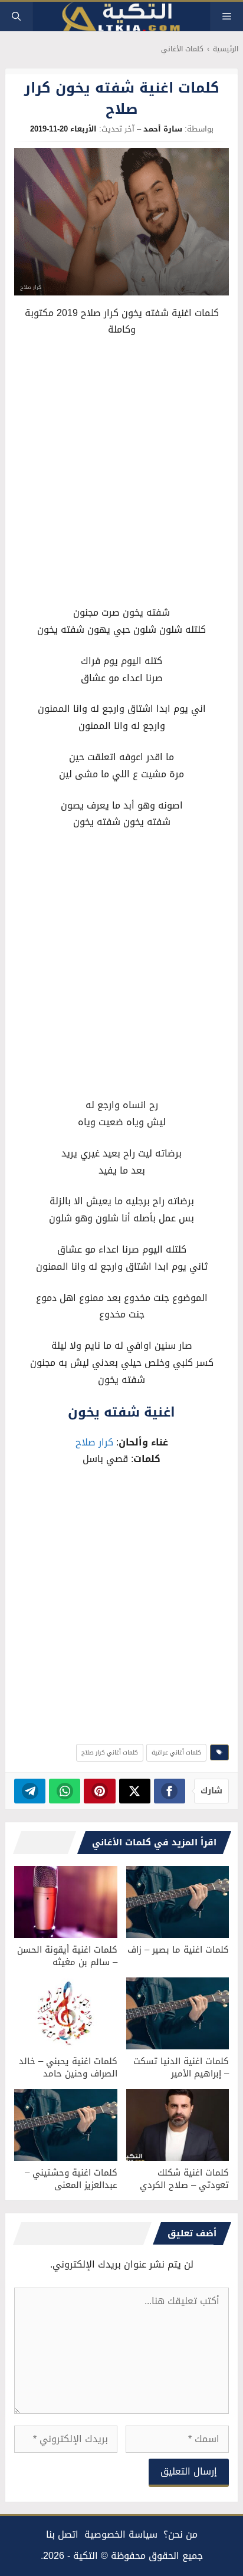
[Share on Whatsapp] (65, 1791)
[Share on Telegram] (30, 1791)
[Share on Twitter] (135, 1791)
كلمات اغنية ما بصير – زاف (178, 1950)
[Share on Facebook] (170, 1791)
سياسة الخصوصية (121, 2534)
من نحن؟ (180, 2534)
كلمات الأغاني (182, 49)
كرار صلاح (94, 1442)
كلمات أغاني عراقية (176, 1752)
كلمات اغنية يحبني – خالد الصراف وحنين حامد (68, 2067)
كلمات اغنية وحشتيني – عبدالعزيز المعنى (71, 2179)
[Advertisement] (121, 474)
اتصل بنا (62, 2534)
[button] (16, 17)
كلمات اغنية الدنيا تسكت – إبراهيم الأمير (181, 2067)
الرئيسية (226, 49)
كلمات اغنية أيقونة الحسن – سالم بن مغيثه (67, 1956)
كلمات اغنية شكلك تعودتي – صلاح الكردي (184, 2179)
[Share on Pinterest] (99, 1791)
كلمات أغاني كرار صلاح (110, 1752)
